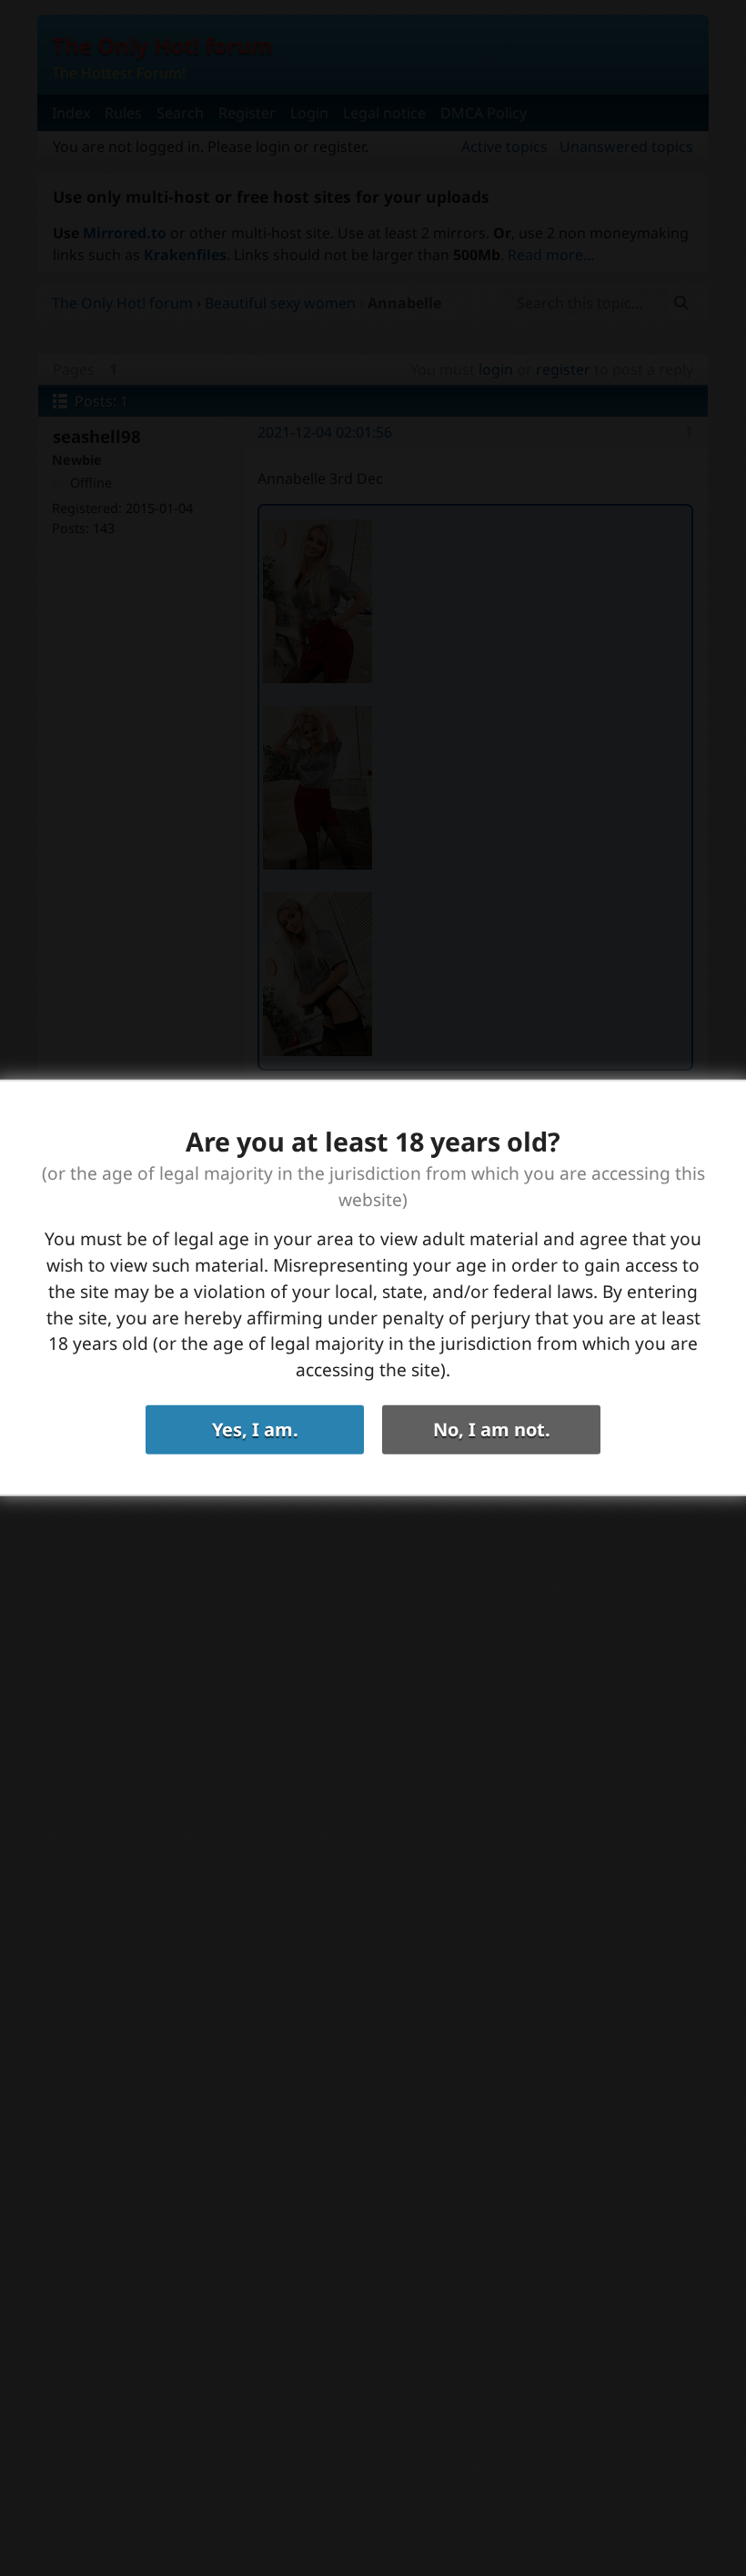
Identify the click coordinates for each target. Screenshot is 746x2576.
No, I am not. (492, 1429)
